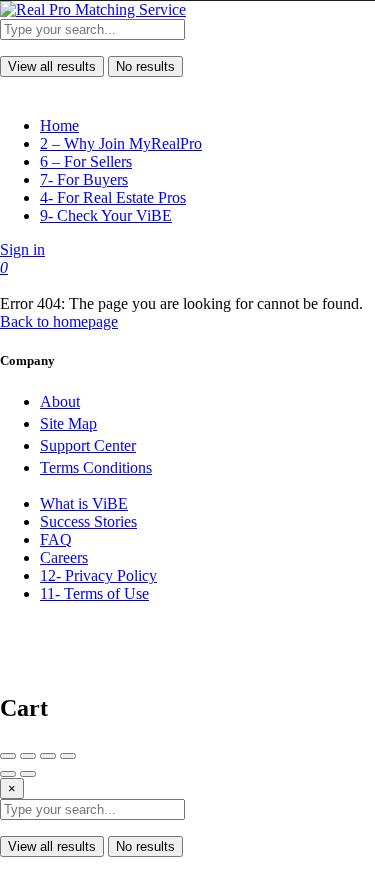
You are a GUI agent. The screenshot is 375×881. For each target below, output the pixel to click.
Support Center (88, 445)
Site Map (68, 423)
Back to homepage (59, 321)
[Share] (28, 756)
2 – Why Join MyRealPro (121, 143)
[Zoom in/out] (68, 756)
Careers (64, 557)
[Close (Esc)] (8, 756)
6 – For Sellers (86, 161)
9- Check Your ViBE (106, 215)
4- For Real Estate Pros (113, 197)
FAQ (56, 539)
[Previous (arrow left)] (8, 774)
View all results (52, 66)
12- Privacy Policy (98, 575)
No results (145, 66)
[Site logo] (93, 9)
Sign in (22, 249)
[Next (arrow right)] (28, 774)
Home (59, 125)
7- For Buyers (84, 179)
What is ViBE (84, 503)
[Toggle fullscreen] (48, 756)
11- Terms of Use (94, 593)
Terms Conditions (96, 467)
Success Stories (88, 521)
